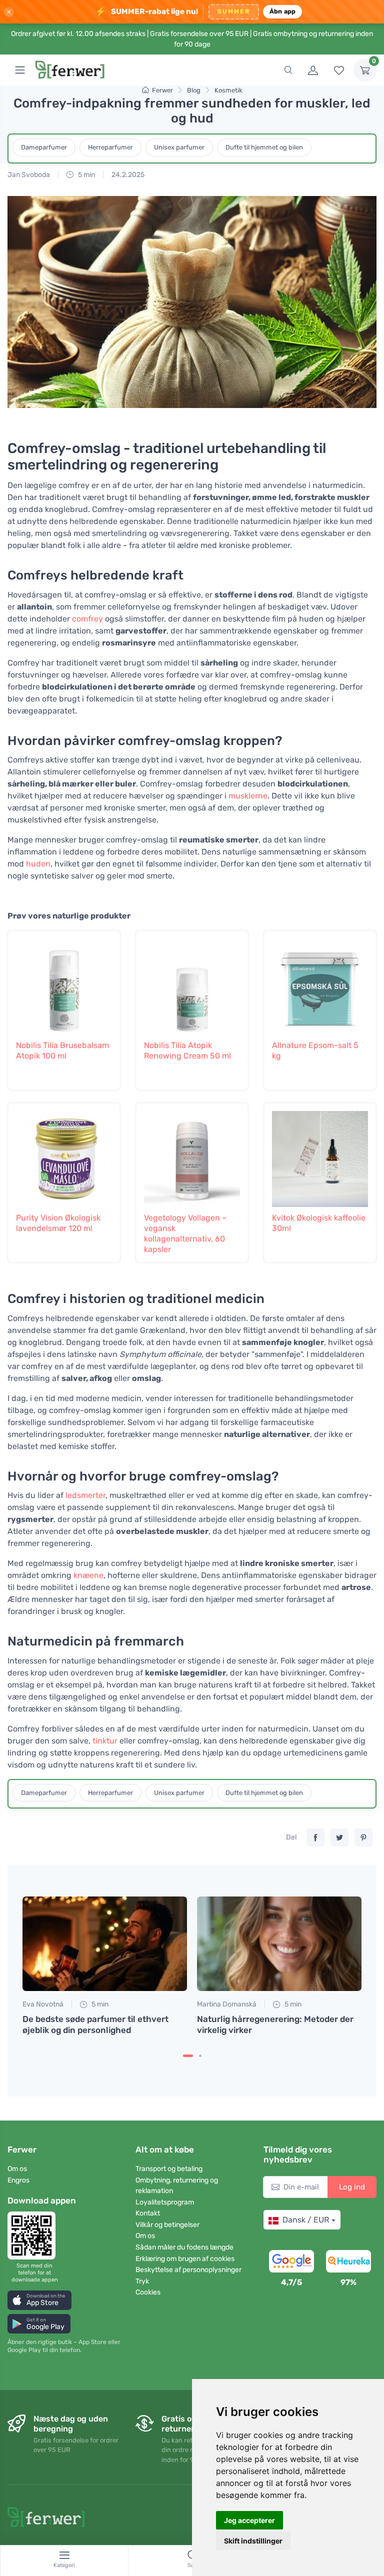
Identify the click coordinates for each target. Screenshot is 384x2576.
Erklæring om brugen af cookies (185, 2259)
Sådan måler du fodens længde (184, 2247)
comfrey (87, 619)
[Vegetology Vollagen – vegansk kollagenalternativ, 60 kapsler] (192, 1156)
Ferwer (162, 90)
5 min (86, 175)
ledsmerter (85, 1495)
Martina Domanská (227, 2004)
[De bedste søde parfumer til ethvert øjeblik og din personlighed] (105, 1944)
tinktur (105, 1741)
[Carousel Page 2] (200, 2056)
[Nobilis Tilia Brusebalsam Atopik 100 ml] (64, 983)
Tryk (142, 2281)
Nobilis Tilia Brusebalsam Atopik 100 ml (62, 1050)
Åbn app (283, 11)
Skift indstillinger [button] (253, 2541)
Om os (17, 2169)
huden (38, 864)
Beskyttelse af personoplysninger (188, 2270)
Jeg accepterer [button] (249, 2520)
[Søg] (288, 70)
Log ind (352, 2187)
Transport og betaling (169, 2169)
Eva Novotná (43, 2004)
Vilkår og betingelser (167, 2225)
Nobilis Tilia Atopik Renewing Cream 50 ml (187, 1050)
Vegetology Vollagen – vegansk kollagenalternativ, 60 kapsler (185, 1233)
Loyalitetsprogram (165, 2202)
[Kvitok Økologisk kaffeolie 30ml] (320, 1156)
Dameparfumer (44, 147)
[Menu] (20, 70)
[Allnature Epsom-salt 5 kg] (320, 983)
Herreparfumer (110, 147)
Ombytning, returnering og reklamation (177, 2185)
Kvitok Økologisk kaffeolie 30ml (319, 1223)
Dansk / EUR (306, 2220)
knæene (88, 1575)
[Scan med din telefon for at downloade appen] (34, 2235)
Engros (18, 2180)
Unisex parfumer (179, 147)
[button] (39, 2300)
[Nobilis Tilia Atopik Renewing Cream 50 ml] (192, 983)
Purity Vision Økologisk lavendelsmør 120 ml (58, 1223)
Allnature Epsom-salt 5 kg (315, 1050)
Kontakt (148, 2213)
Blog (194, 90)
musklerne (248, 796)
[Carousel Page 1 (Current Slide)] (188, 2056)
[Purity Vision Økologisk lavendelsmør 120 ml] (64, 1156)
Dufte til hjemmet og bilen (264, 147)
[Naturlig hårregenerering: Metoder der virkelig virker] (279, 1944)
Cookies (148, 2292)
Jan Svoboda (29, 175)
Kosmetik (228, 90)
